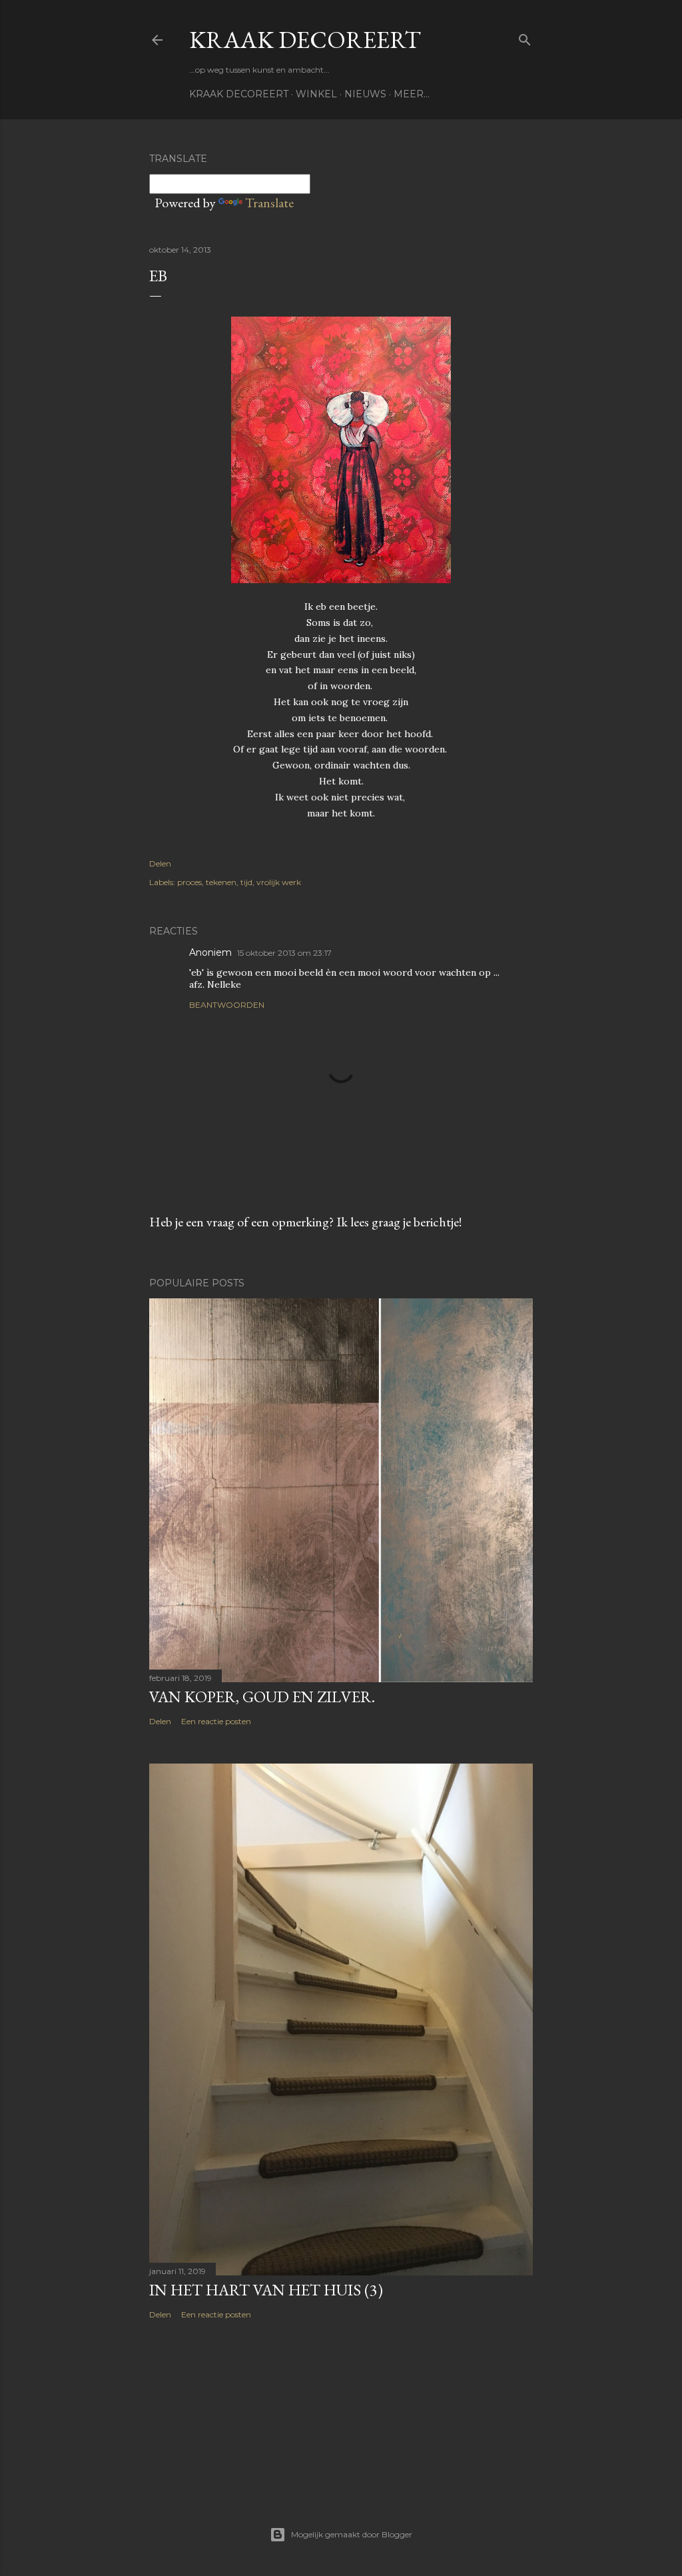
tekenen (221, 882)
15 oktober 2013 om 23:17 (284, 953)
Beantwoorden (227, 1005)
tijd (246, 882)
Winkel (316, 94)
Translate (269, 203)
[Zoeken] (525, 37)
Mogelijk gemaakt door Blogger (352, 2534)
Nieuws (365, 94)
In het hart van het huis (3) (266, 2290)
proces (189, 882)
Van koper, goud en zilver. (262, 1697)
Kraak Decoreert (305, 40)
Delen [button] (160, 863)
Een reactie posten (216, 1721)
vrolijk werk (279, 882)
